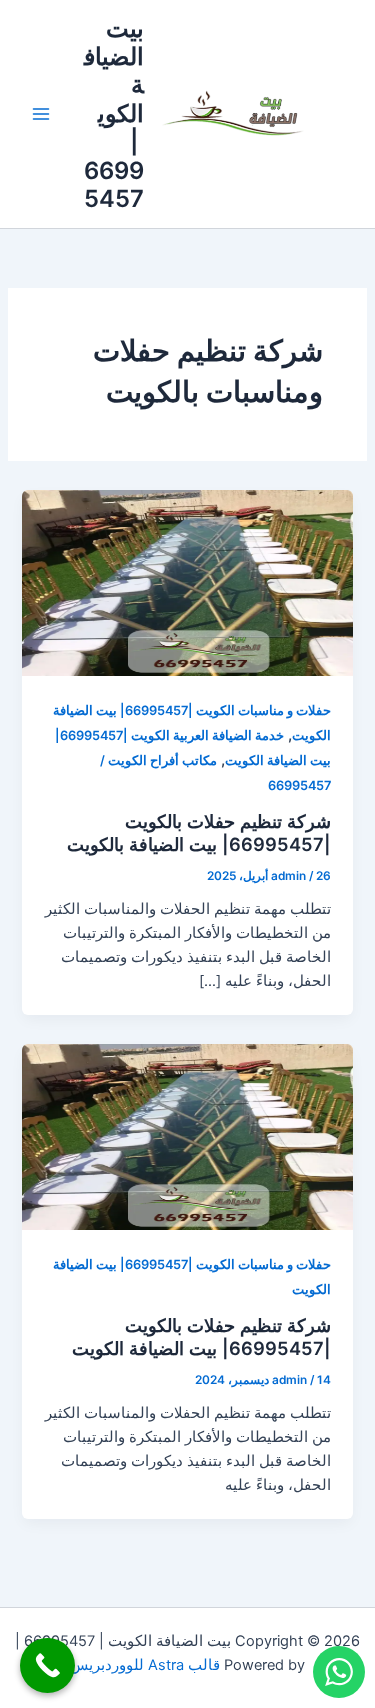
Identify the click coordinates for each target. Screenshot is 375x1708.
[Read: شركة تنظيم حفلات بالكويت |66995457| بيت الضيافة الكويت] (187, 1136)
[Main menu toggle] (41, 114)
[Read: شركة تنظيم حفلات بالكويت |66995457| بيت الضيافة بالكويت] (187, 582)
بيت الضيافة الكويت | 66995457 (114, 114)
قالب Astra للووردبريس (145, 1665)
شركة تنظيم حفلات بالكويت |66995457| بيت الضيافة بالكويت (199, 833)
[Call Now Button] (47, 1665)
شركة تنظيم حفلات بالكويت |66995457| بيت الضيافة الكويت (201, 1337)
